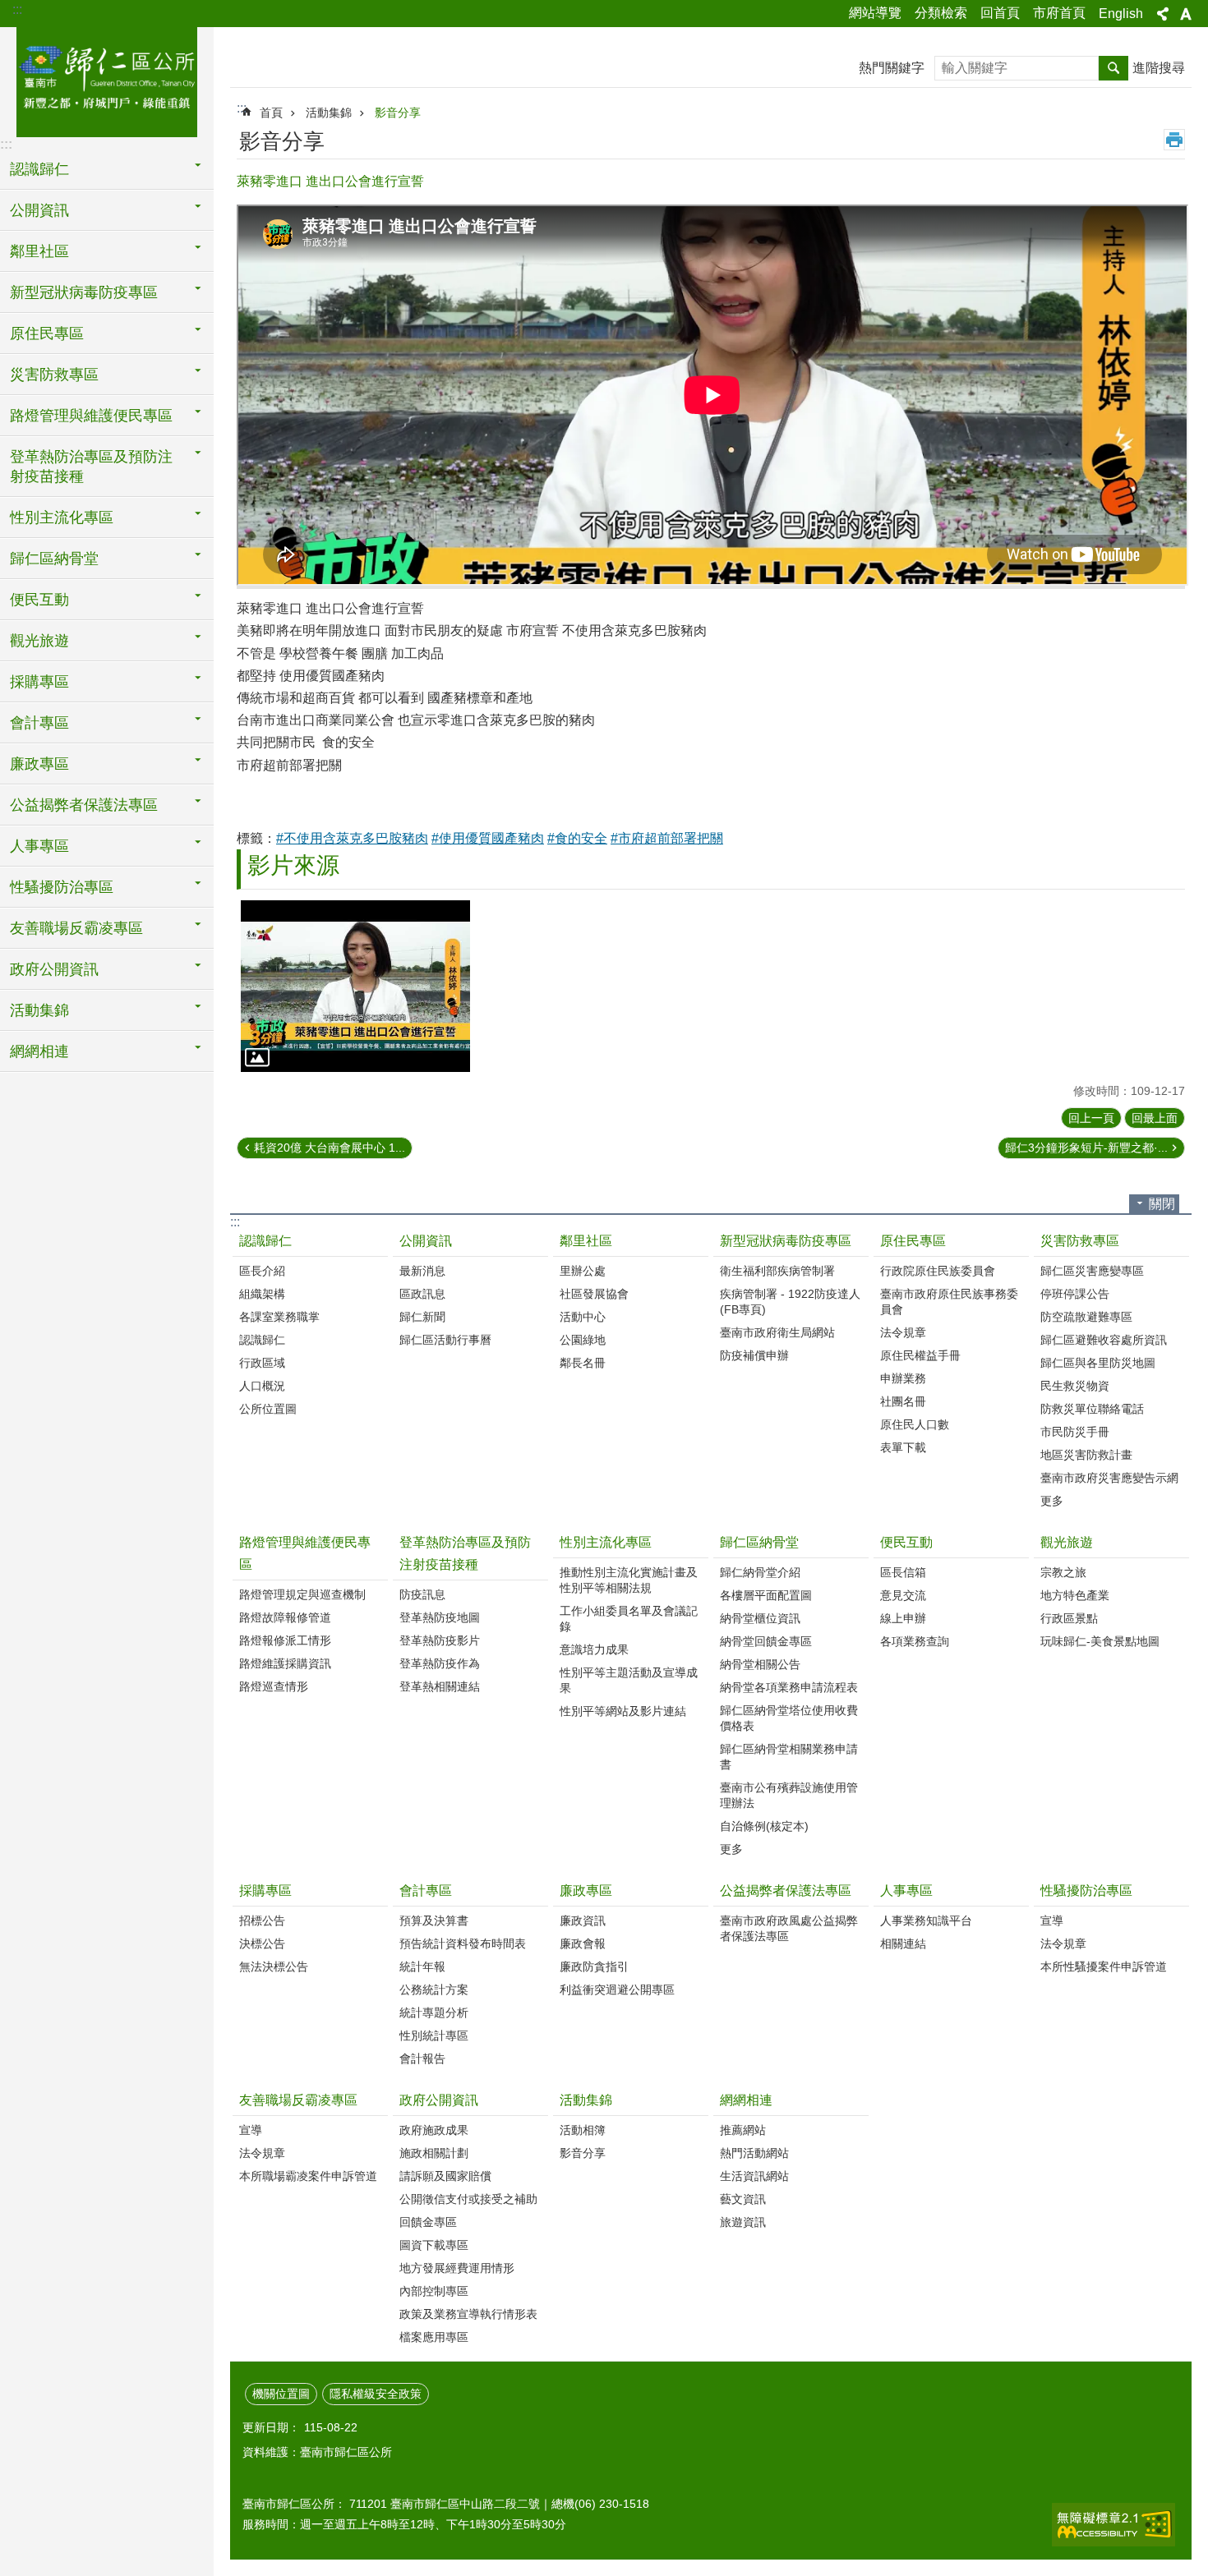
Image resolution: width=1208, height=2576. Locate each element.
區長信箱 (903, 1572)
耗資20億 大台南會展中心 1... (330, 1148)
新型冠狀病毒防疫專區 (786, 1241)
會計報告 (422, 2058)
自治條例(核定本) (764, 1826)
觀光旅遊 (1067, 1542)
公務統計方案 (434, 1989)
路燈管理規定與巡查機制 (302, 1594)
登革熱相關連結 (440, 1686)
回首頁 (1000, 13)
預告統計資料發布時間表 (463, 1943)
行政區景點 (1069, 1618)
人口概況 (262, 1386)
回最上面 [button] (1155, 1118)
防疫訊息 (422, 1594)
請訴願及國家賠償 (445, 2176)
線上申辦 (903, 1618)
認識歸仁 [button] (39, 169)
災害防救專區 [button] (54, 375)
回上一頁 (1091, 1118)
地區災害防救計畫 (1086, 1455)
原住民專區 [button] (47, 333)
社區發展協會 (594, 1294)
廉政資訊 (583, 1920)
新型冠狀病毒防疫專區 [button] (84, 292)
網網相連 (746, 2100)
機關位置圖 (281, 2394)
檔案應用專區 (434, 2337)
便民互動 (906, 1542)
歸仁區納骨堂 (759, 1542)
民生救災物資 (1075, 1386)
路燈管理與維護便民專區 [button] (91, 416)
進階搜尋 (1159, 68)
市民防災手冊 (1075, 1432)
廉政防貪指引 (594, 1966)
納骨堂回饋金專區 (766, 1641)
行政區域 (262, 1363)
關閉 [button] (1162, 1204)
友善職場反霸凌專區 (298, 2100)
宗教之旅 (1063, 1572)
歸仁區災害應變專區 (1092, 1271)
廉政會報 (583, 1943)
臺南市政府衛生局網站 (777, 1332)
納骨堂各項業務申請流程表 (789, 1687)
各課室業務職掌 (279, 1317)
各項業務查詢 (915, 1641)
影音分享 (398, 113)
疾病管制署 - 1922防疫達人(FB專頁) (790, 1302)
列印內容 (1174, 140)
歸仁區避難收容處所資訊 (1104, 1340)
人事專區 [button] (39, 846)
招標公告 (262, 1920)
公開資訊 (426, 1241)
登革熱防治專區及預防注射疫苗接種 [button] (91, 467)
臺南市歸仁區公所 (107, 80)
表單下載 (903, 1447)
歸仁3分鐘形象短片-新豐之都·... (1086, 1148)
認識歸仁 (265, 1241)
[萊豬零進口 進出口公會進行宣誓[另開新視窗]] (355, 986)
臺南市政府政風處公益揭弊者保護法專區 (789, 1928)
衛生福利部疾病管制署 (777, 1271)
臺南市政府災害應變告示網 (1109, 1478)
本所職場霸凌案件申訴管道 (308, 2176)
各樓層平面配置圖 (766, 1595)
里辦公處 (583, 1271)
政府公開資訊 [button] (54, 969)
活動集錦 (329, 113)
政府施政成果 (434, 2130)
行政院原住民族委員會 (938, 1271)
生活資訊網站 (754, 2176)
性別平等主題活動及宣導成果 (629, 1680)
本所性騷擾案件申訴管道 (1104, 1966)
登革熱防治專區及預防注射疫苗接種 (465, 1553)
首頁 (271, 113)
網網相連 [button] (39, 1051)
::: (17, 9)
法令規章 (903, 1332)
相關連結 (903, 1943)
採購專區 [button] (39, 682)
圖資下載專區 (434, 2245)
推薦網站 (743, 2130)
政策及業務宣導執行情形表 (468, 2314)
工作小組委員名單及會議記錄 (629, 1619)
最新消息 (422, 1271)
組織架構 (262, 1294)
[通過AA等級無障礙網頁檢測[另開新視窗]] (1113, 2525)
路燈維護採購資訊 (285, 1663)
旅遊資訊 (743, 2222)
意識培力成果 (594, 1649)
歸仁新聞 (422, 1317)
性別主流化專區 (606, 1542)
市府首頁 (1059, 13)
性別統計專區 (434, 2035)
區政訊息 (422, 1294)
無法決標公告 (274, 1966)
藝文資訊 (743, 2199)
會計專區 (426, 1891)
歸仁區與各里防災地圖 (1098, 1363)
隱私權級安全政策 (376, 2394)
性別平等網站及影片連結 (623, 1711)
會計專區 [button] (39, 723)
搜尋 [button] (1113, 68)
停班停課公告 (1075, 1294)
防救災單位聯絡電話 (1092, 1409)
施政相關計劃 (434, 2153)
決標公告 (262, 1943)
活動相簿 (583, 2130)
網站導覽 (875, 13)
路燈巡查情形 (274, 1686)
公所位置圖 (268, 1409)
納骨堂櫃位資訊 (760, 1618)
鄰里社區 (586, 1241)
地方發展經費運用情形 (457, 2268)
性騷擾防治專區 (1086, 1891)
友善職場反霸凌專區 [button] (76, 928)
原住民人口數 (915, 1424)
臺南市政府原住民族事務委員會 (949, 1302)
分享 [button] (1163, 14)
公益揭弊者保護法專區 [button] (84, 805)
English (1121, 14)
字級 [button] (1186, 14)
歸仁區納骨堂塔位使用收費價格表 (789, 1718)
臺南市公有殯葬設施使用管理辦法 (789, 1795)
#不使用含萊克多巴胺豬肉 (352, 838)
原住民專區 (913, 1241)
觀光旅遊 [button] (39, 641)
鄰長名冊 (583, 1363)
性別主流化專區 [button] (62, 517)
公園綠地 (583, 1340)
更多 (1052, 1501)
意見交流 (903, 1595)
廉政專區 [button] (39, 764)
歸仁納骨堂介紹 (760, 1572)
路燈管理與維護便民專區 (305, 1553)
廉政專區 (586, 1891)
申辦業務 (903, 1378)
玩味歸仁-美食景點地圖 (1100, 1641)
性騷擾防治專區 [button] (62, 887)
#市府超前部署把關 (667, 838)
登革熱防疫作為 (440, 1663)
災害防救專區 (1080, 1241)
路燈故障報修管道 (285, 1617)
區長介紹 (262, 1271)
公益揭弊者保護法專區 (786, 1891)
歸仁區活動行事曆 (445, 1340)
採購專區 (265, 1891)
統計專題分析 (434, 2012)
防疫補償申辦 (754, 1355)
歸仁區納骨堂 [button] (54, 559)
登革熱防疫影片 (440, 1640)
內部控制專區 (434, 2291)
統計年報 (422, 1966)
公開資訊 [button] (39, 210)
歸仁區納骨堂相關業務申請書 (789, 1757)
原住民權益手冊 (920, 1355)
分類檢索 (941, 13)
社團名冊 (903, 1401)
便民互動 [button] (39, 600)
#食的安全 (577, 838)
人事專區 (906, 1891)
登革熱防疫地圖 (440, 1617)
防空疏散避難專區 (1086, 1317)
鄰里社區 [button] (39, 251)
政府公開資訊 (439, 2100)
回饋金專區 (428, 2222)
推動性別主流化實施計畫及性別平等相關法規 (629, 1580)
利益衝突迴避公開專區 (617, 1989)
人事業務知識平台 (926, 1920)
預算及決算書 (434, 1920)
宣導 (1052, 1920)
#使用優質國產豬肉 (488, 838)
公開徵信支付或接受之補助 (468, 2199)
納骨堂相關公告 (760, 1664)
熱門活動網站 (754, 2153)
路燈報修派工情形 (285, 1640)
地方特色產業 (1075, 1595)
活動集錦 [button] (39, 1010)
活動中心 (583, 1317)
